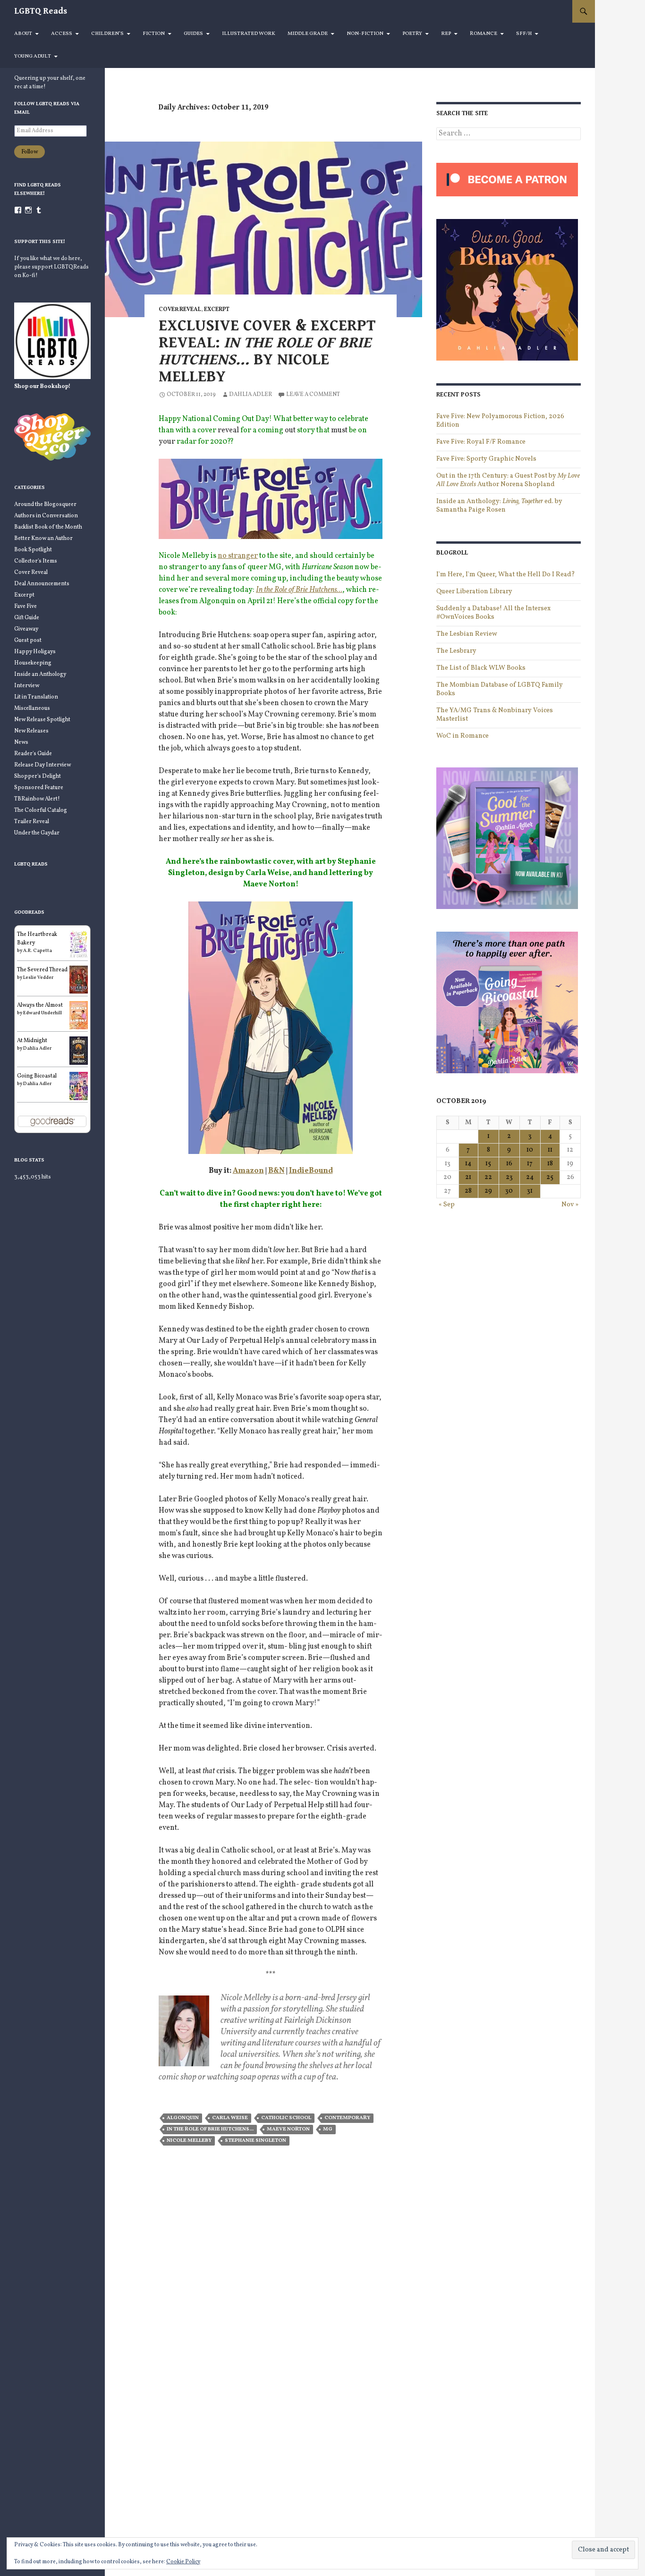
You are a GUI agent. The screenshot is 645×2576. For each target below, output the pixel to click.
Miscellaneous (32, 708)
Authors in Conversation (46, 516)
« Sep (447, 1205)
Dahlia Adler (250, 395)
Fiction (154, 34)
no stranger (238, 556)
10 (530, 1150)
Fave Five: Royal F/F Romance (481, 442)
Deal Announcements (42, 584)
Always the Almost (40, 1005)
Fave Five (25, 606)
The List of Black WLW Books (481, 668)
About (23, 34)
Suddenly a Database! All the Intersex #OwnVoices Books (493, 613)
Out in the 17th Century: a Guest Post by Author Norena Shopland (508, 480)
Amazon (248, 1171)
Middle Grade (308, 34)
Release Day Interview (42, 765)
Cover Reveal (180, 310)
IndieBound (311, 1171)
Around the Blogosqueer (45, 505)
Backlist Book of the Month (48, 527)
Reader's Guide (33, 754)
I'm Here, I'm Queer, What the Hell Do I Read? (506, 575)
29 (488, 1191)
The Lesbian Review (467, 634)
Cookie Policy (183, 2562)
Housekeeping (33, 663)
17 (530, 1164)
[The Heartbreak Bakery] (79, 944)
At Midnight (32, 1041)
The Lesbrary (456, 651)
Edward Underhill (42, 1013)
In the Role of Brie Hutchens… (299, 590)
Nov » (570, 1205)
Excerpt (217, 310)
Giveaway (26, 629)
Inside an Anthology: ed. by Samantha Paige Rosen (499, 506)
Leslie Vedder (38, 977)
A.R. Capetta (38, 951)
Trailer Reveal (32, 822)
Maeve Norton (288, 2129)
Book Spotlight (33, 550)
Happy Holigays (35, 652)
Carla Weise (230, 2118)
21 (468, 1177)
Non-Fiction (365, 34)
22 (488, 1177)
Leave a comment (313, 395)
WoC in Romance (463, 736)
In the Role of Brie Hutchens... (210, 2129)
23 (509, 1177)
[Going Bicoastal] (79, 1086)
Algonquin (183, 2118)
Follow (30, 152)
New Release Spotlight (42, 720)
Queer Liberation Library (474, 592)
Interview (27, 686)
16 (509, 1164)
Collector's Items (36, 561)
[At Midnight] (79, 1051)
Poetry (412, 34)
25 (550, 1177)
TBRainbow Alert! (37, 799)
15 (488, 1164)
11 (550, 1150)
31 (530, 1191)
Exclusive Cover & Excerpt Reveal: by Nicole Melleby (267, 351)
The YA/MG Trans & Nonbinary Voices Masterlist (495, 715)
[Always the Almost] (79, 1015)
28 (468, 1191)
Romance (484, 34)
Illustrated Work (249, 34)
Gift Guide (27, 618)
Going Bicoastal (37, 1076)
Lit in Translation (36, 697)
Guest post (28, 640)
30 (509, 1191)
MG (328, 2129)
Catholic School (286, 2118)
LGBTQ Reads (41, 11)
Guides (193, 34)
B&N (276, 1171)
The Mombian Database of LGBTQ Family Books (500, 689)
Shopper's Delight (38, 776)
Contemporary (347, 2118)
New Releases (31, 731)
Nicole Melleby (189, 2141)
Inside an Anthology (40, 674)
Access (62, 34)
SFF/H (524, 34)
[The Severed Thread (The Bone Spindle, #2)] (79, 979)
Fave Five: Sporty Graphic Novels (486, 459)
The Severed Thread (42, 970)
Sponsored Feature (39, 788)
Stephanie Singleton (255, 2141)
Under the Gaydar (37, 833)
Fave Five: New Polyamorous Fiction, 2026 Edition (500, 421)
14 (468, 1164)
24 (530, 1177)
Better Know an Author (43, 539)
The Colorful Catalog (41, 810)
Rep (446, 34)
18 (550, 1164)
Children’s (107, 34)
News (21, 742)
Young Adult (33, 56)
